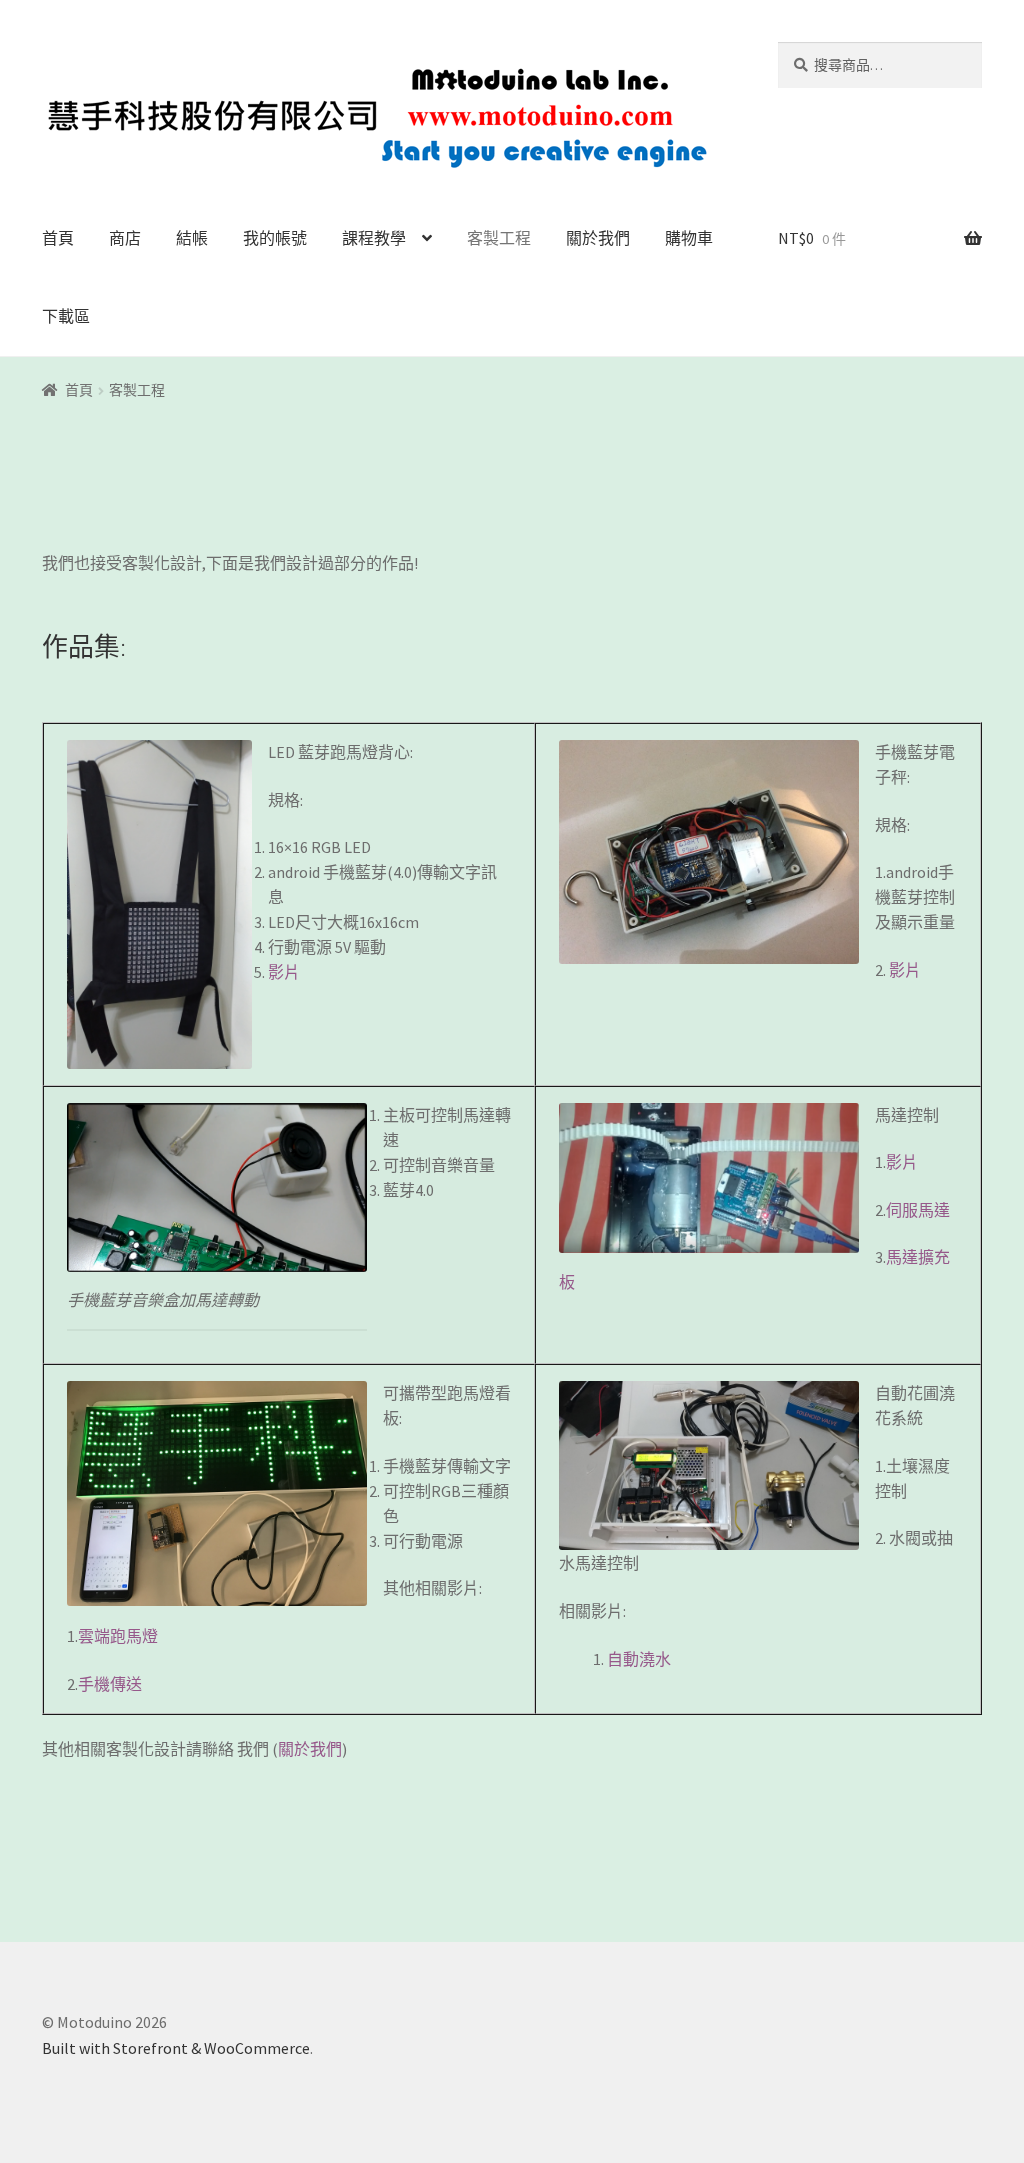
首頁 (58, 238)
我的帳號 (275, 238)
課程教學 (374, 238)
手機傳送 (110, 1684)
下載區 (66, 316)
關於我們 (598, 238)
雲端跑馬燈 (118, 1636)
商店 (125, 238)
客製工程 (499, 238)
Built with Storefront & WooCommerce (176, 2048)
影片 (284, 972)
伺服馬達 (918, 1210)
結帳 (192, 238)
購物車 (689, 238)
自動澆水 (639, 1659)
